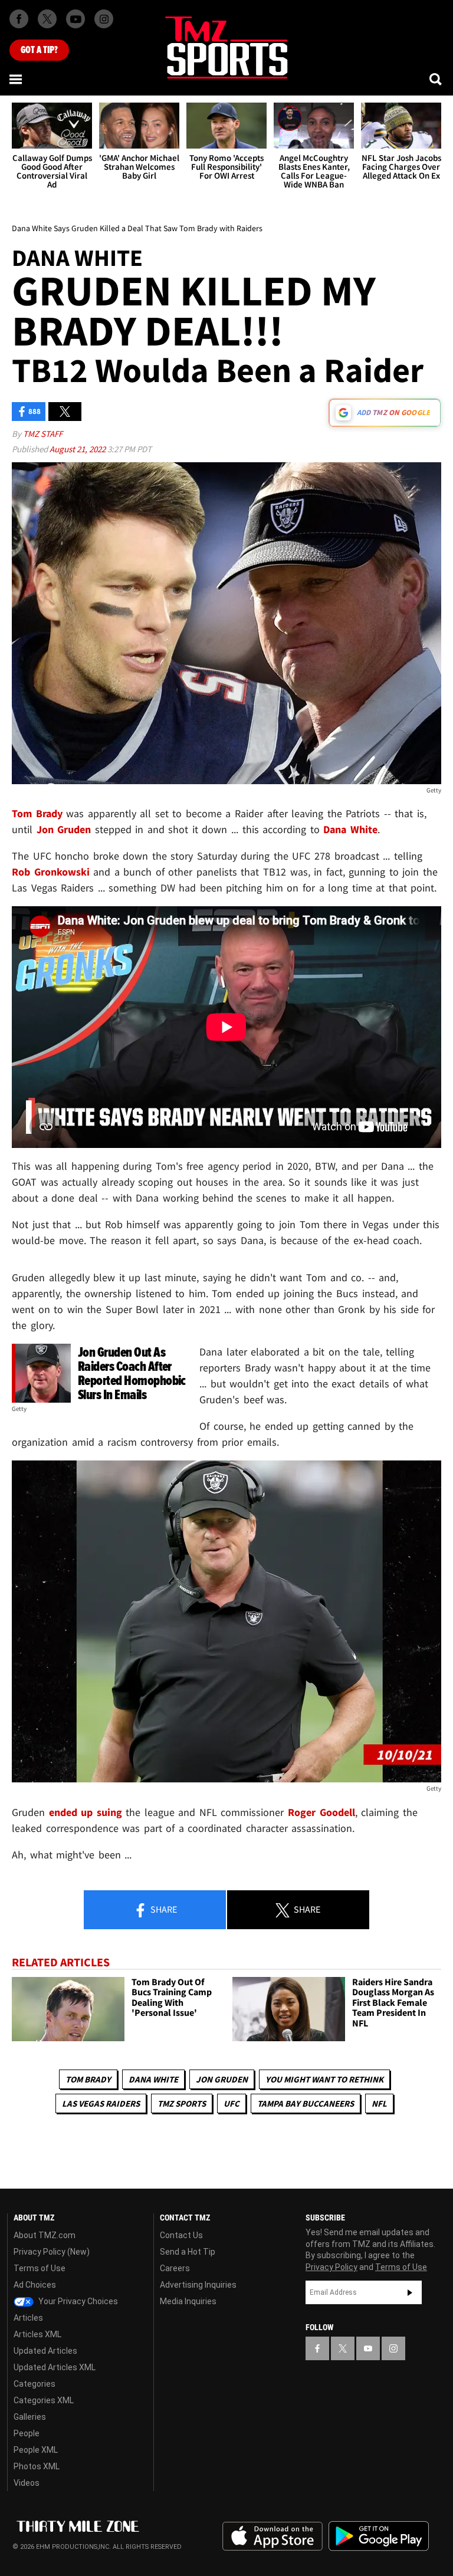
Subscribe (410, 2292)
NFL (379, 2103)
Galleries (30, 2417)
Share (163, 1909)
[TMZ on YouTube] (368, 2348)
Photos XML (37, 2466)
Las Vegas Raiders (101, 2103)
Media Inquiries (188, 2301)
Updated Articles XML (55, 2367)
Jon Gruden (222, 2079)
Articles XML (37, 2334)
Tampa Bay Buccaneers (306, 2103)
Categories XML (44, 2400)
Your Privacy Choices (77, 2301)
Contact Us (181, 2235)
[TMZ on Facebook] (19, 19)
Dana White (153, 2079)
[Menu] (17, 79)
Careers (175, 2268)
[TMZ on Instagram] (104, 19)
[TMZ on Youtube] (75, 19)
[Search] (436, 79)
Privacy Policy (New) (52, 2252)
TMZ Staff (43, 434)
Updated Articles (45, 2351)
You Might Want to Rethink (324, 2079)
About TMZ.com (45, 2235)
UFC (232, 2103)
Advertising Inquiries (198, 2285)
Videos (27, 2483)
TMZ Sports (182, 2103)
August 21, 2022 (78, 449)
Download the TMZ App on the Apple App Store (273, 2536)
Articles (28, 2318)
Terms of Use (40, 2268)
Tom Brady (88, 2079)
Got (39, 50)
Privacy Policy (331, 2267)
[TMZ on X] (47, 19)
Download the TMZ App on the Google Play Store (379, 2536)
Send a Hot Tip (188, 2252)
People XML (36, 2450)
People (27, 2433)
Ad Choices (35, 2285)
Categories (35, 2384)
